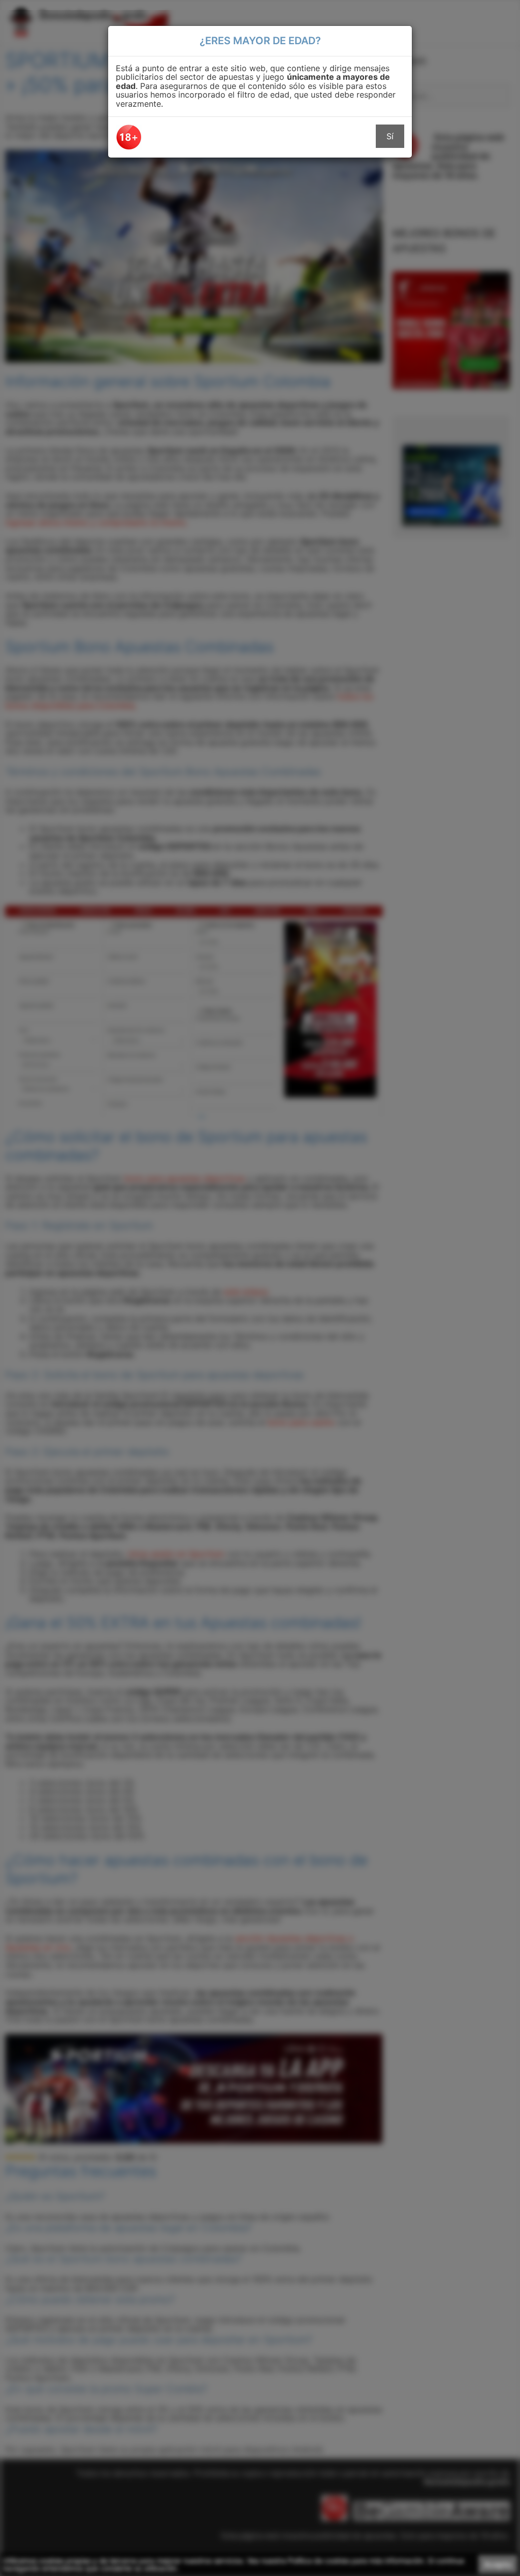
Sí (390, 136)
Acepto (498, 2564)
